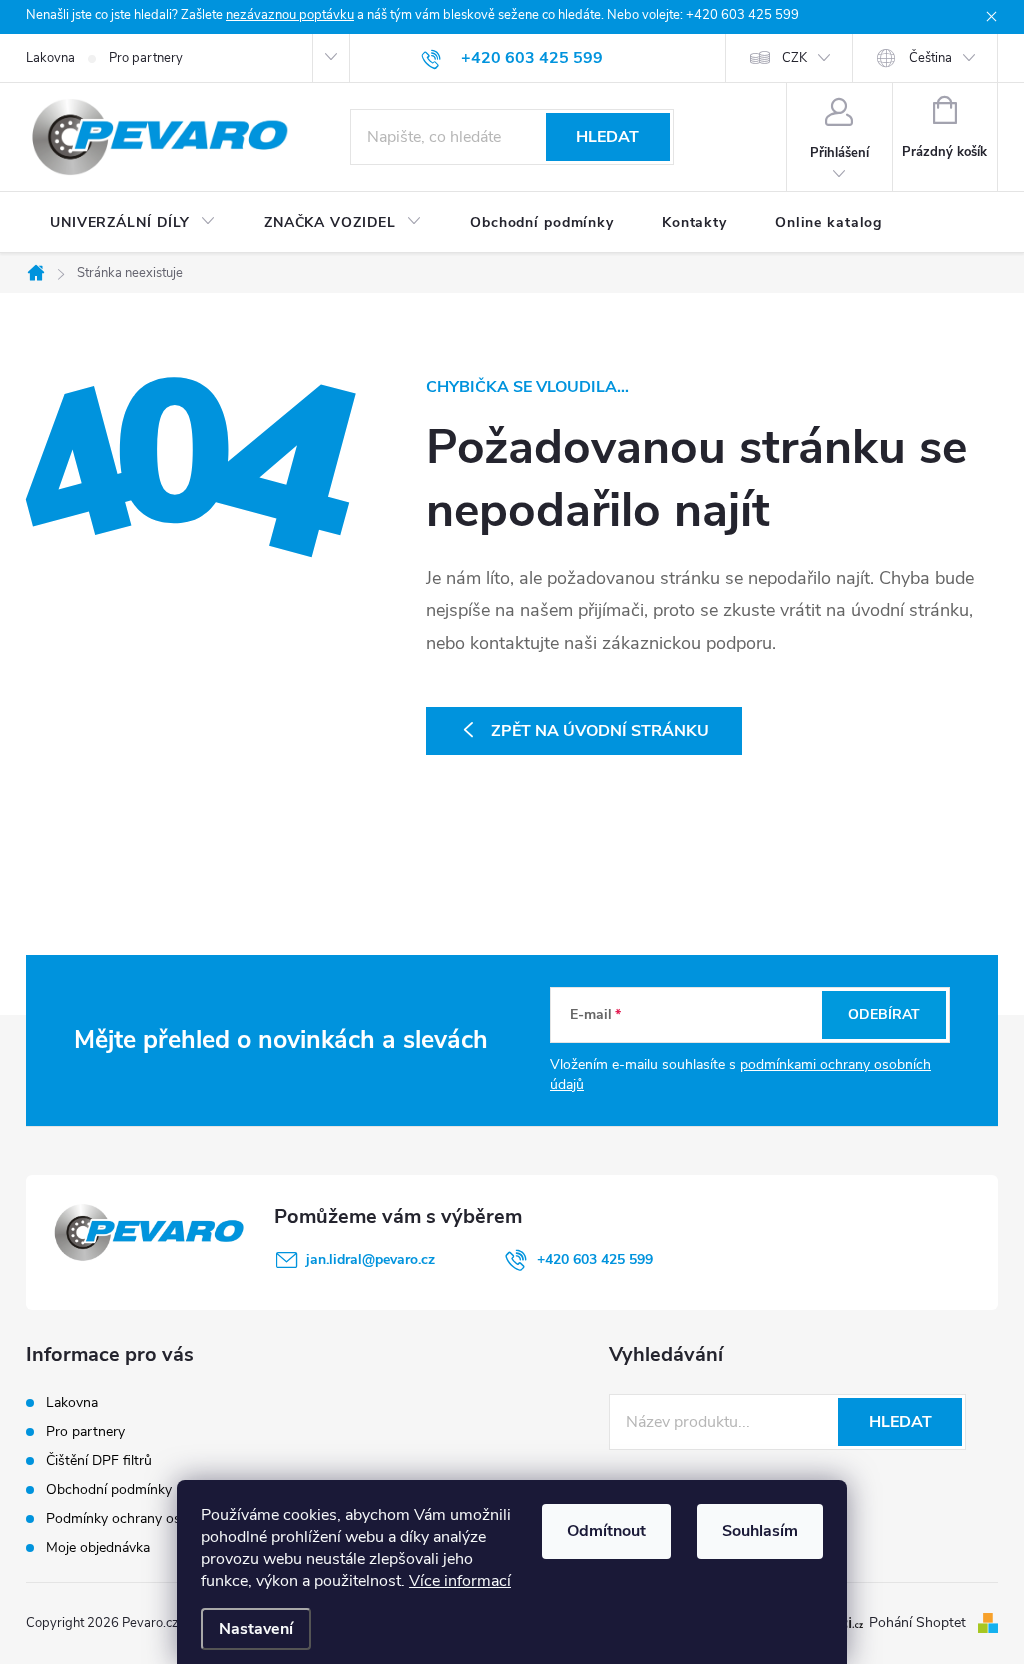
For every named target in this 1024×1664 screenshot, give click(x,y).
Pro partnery (146, 58)
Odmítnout (606, 1531)
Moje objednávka (98, 1547)
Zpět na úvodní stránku (600, 731)
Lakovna (50, 58)
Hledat (607, 137)
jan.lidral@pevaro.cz (370, 1259)
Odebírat (884, 1014)
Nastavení (256, 1629)
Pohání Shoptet (919, 1622)
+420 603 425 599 (595, 1259)
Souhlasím (760, 1531)
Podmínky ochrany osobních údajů (153, 1518)
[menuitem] (133, 223)
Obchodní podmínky (109, 1489)
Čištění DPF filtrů (99, 1460)
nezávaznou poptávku (290, 15)
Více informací (460, 1581)
